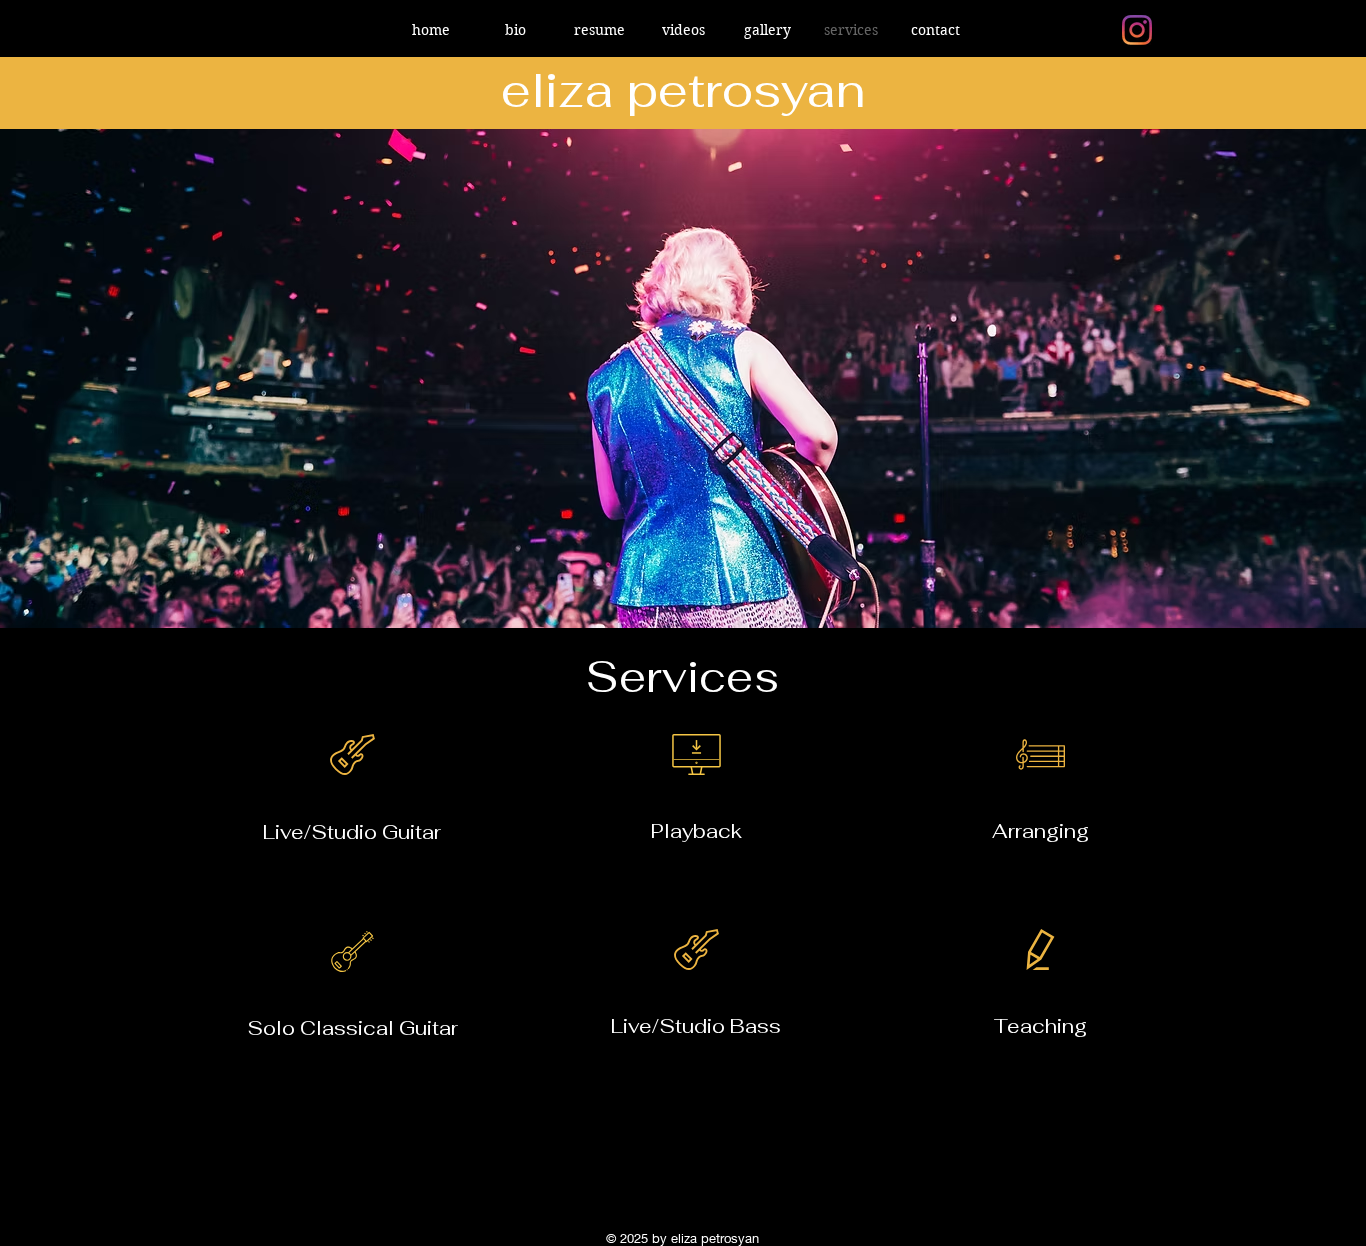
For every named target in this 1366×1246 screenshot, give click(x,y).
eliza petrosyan (683, 90)
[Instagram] (1137, 30)
